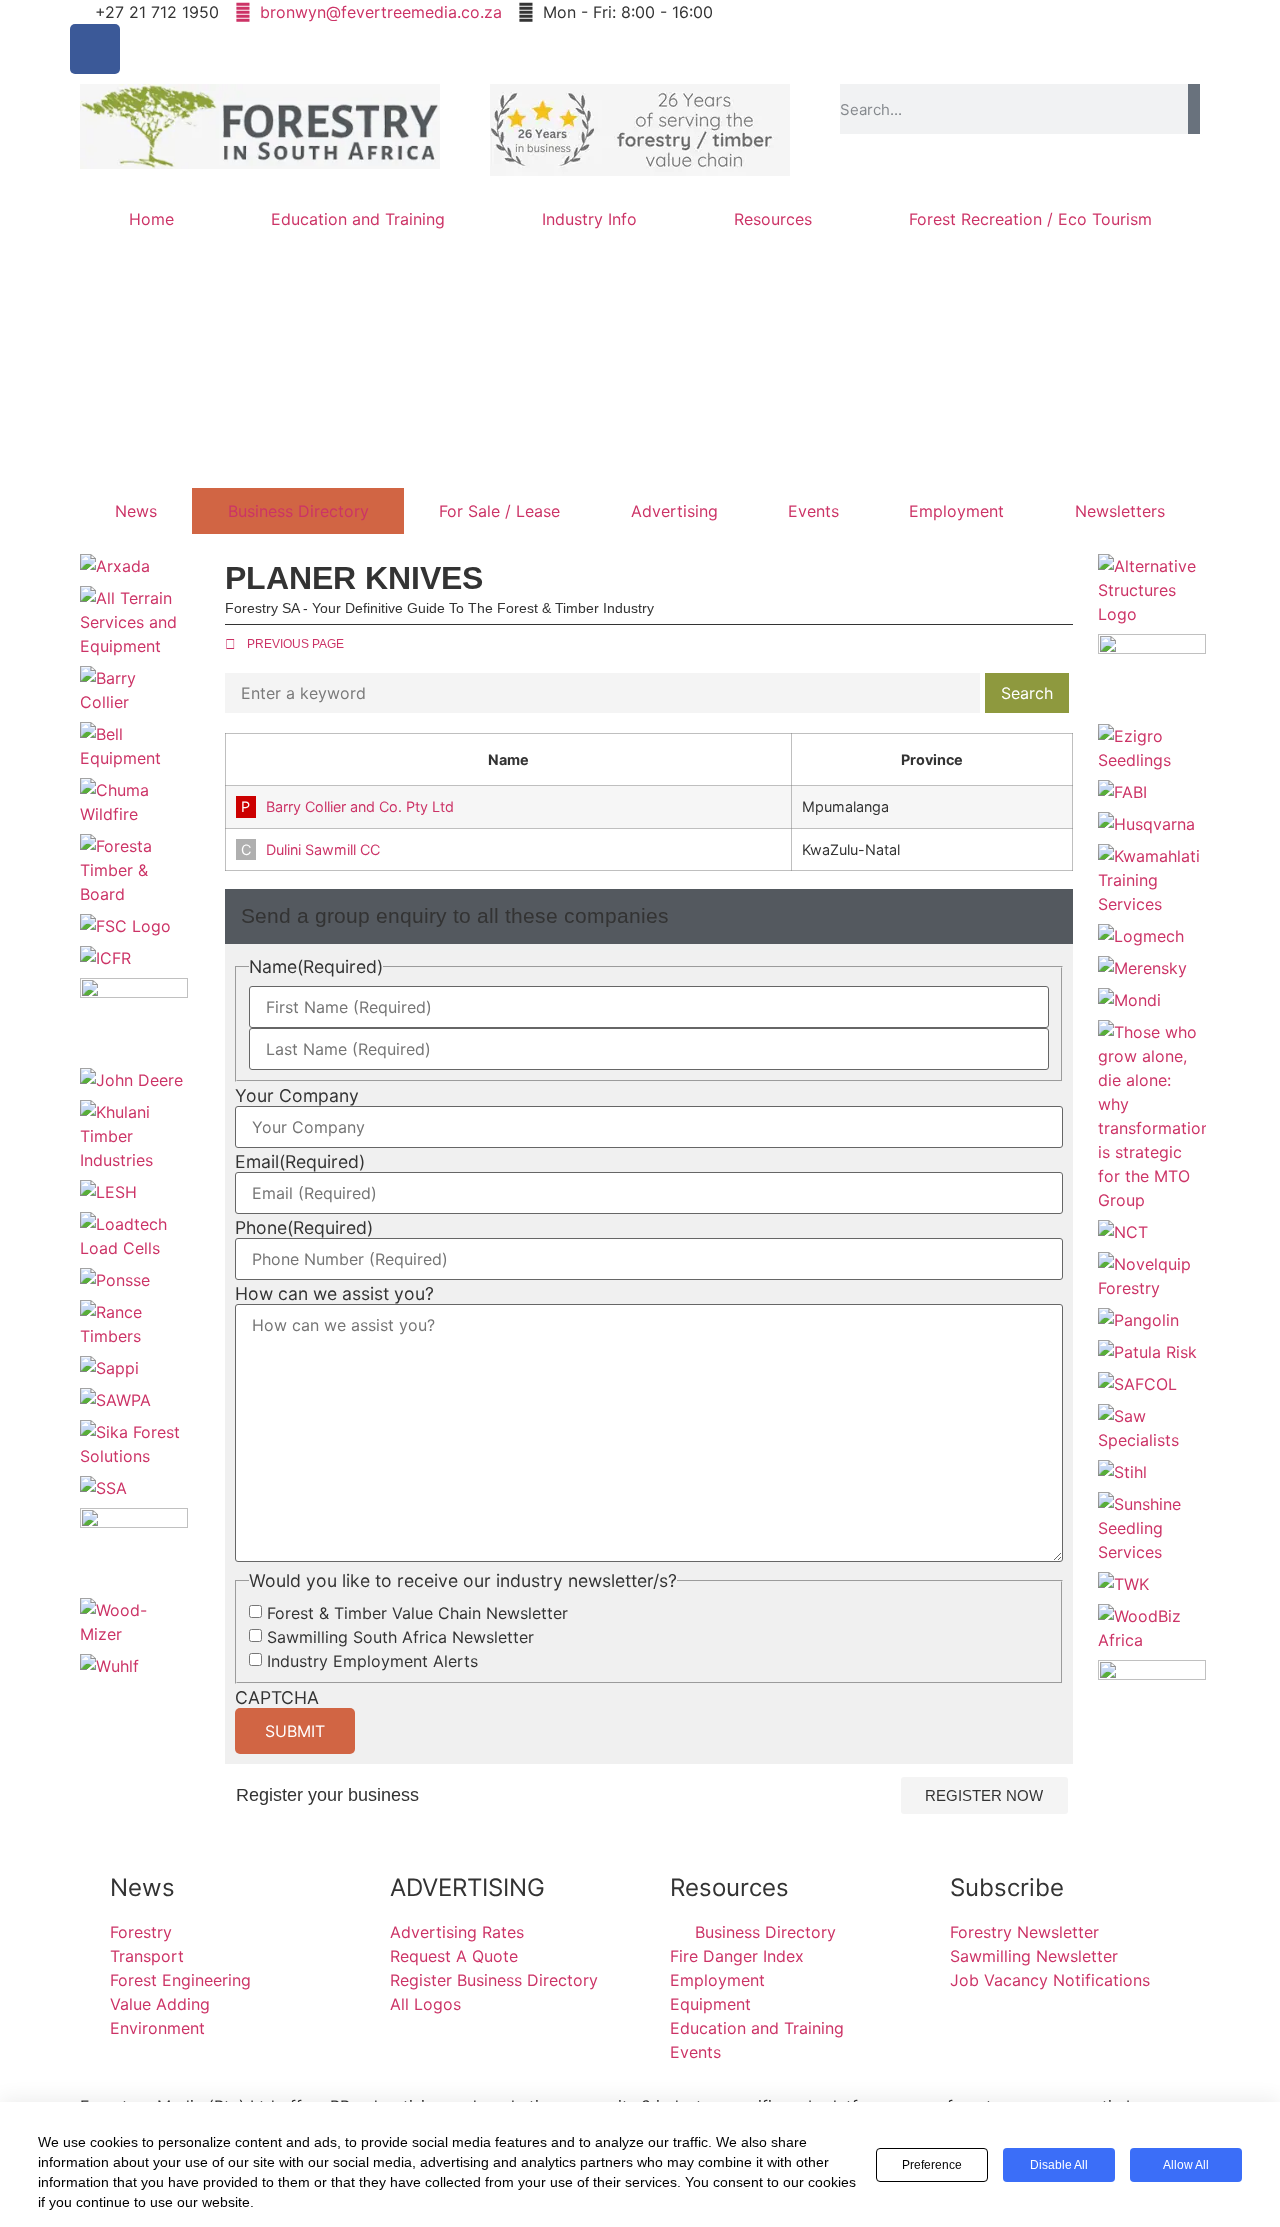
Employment (956, 511)
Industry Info (589, 219)
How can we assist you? (334, 1294)
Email (300, 1162)
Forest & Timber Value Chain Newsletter (417, 1613)
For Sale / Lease (499, 511)
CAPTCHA (277, 1698)
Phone (304, 1228)
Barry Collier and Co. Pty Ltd (360, 806)
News (136, 511)
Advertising (674, 511)
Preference (932, 2165)
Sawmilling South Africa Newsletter (400, 1637)
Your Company (297, 1096)
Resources (773, 219)
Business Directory (298, 511)
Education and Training (358, 219)
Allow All (1186, 2165)
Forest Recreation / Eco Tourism (1030, 219)
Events (813, 511)
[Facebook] (95, 49)
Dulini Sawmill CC (323, 849)
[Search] (1194, 109)
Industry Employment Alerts (372, 1661)
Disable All (1059, 2165)
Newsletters (1120, 511)
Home (151, 219)
